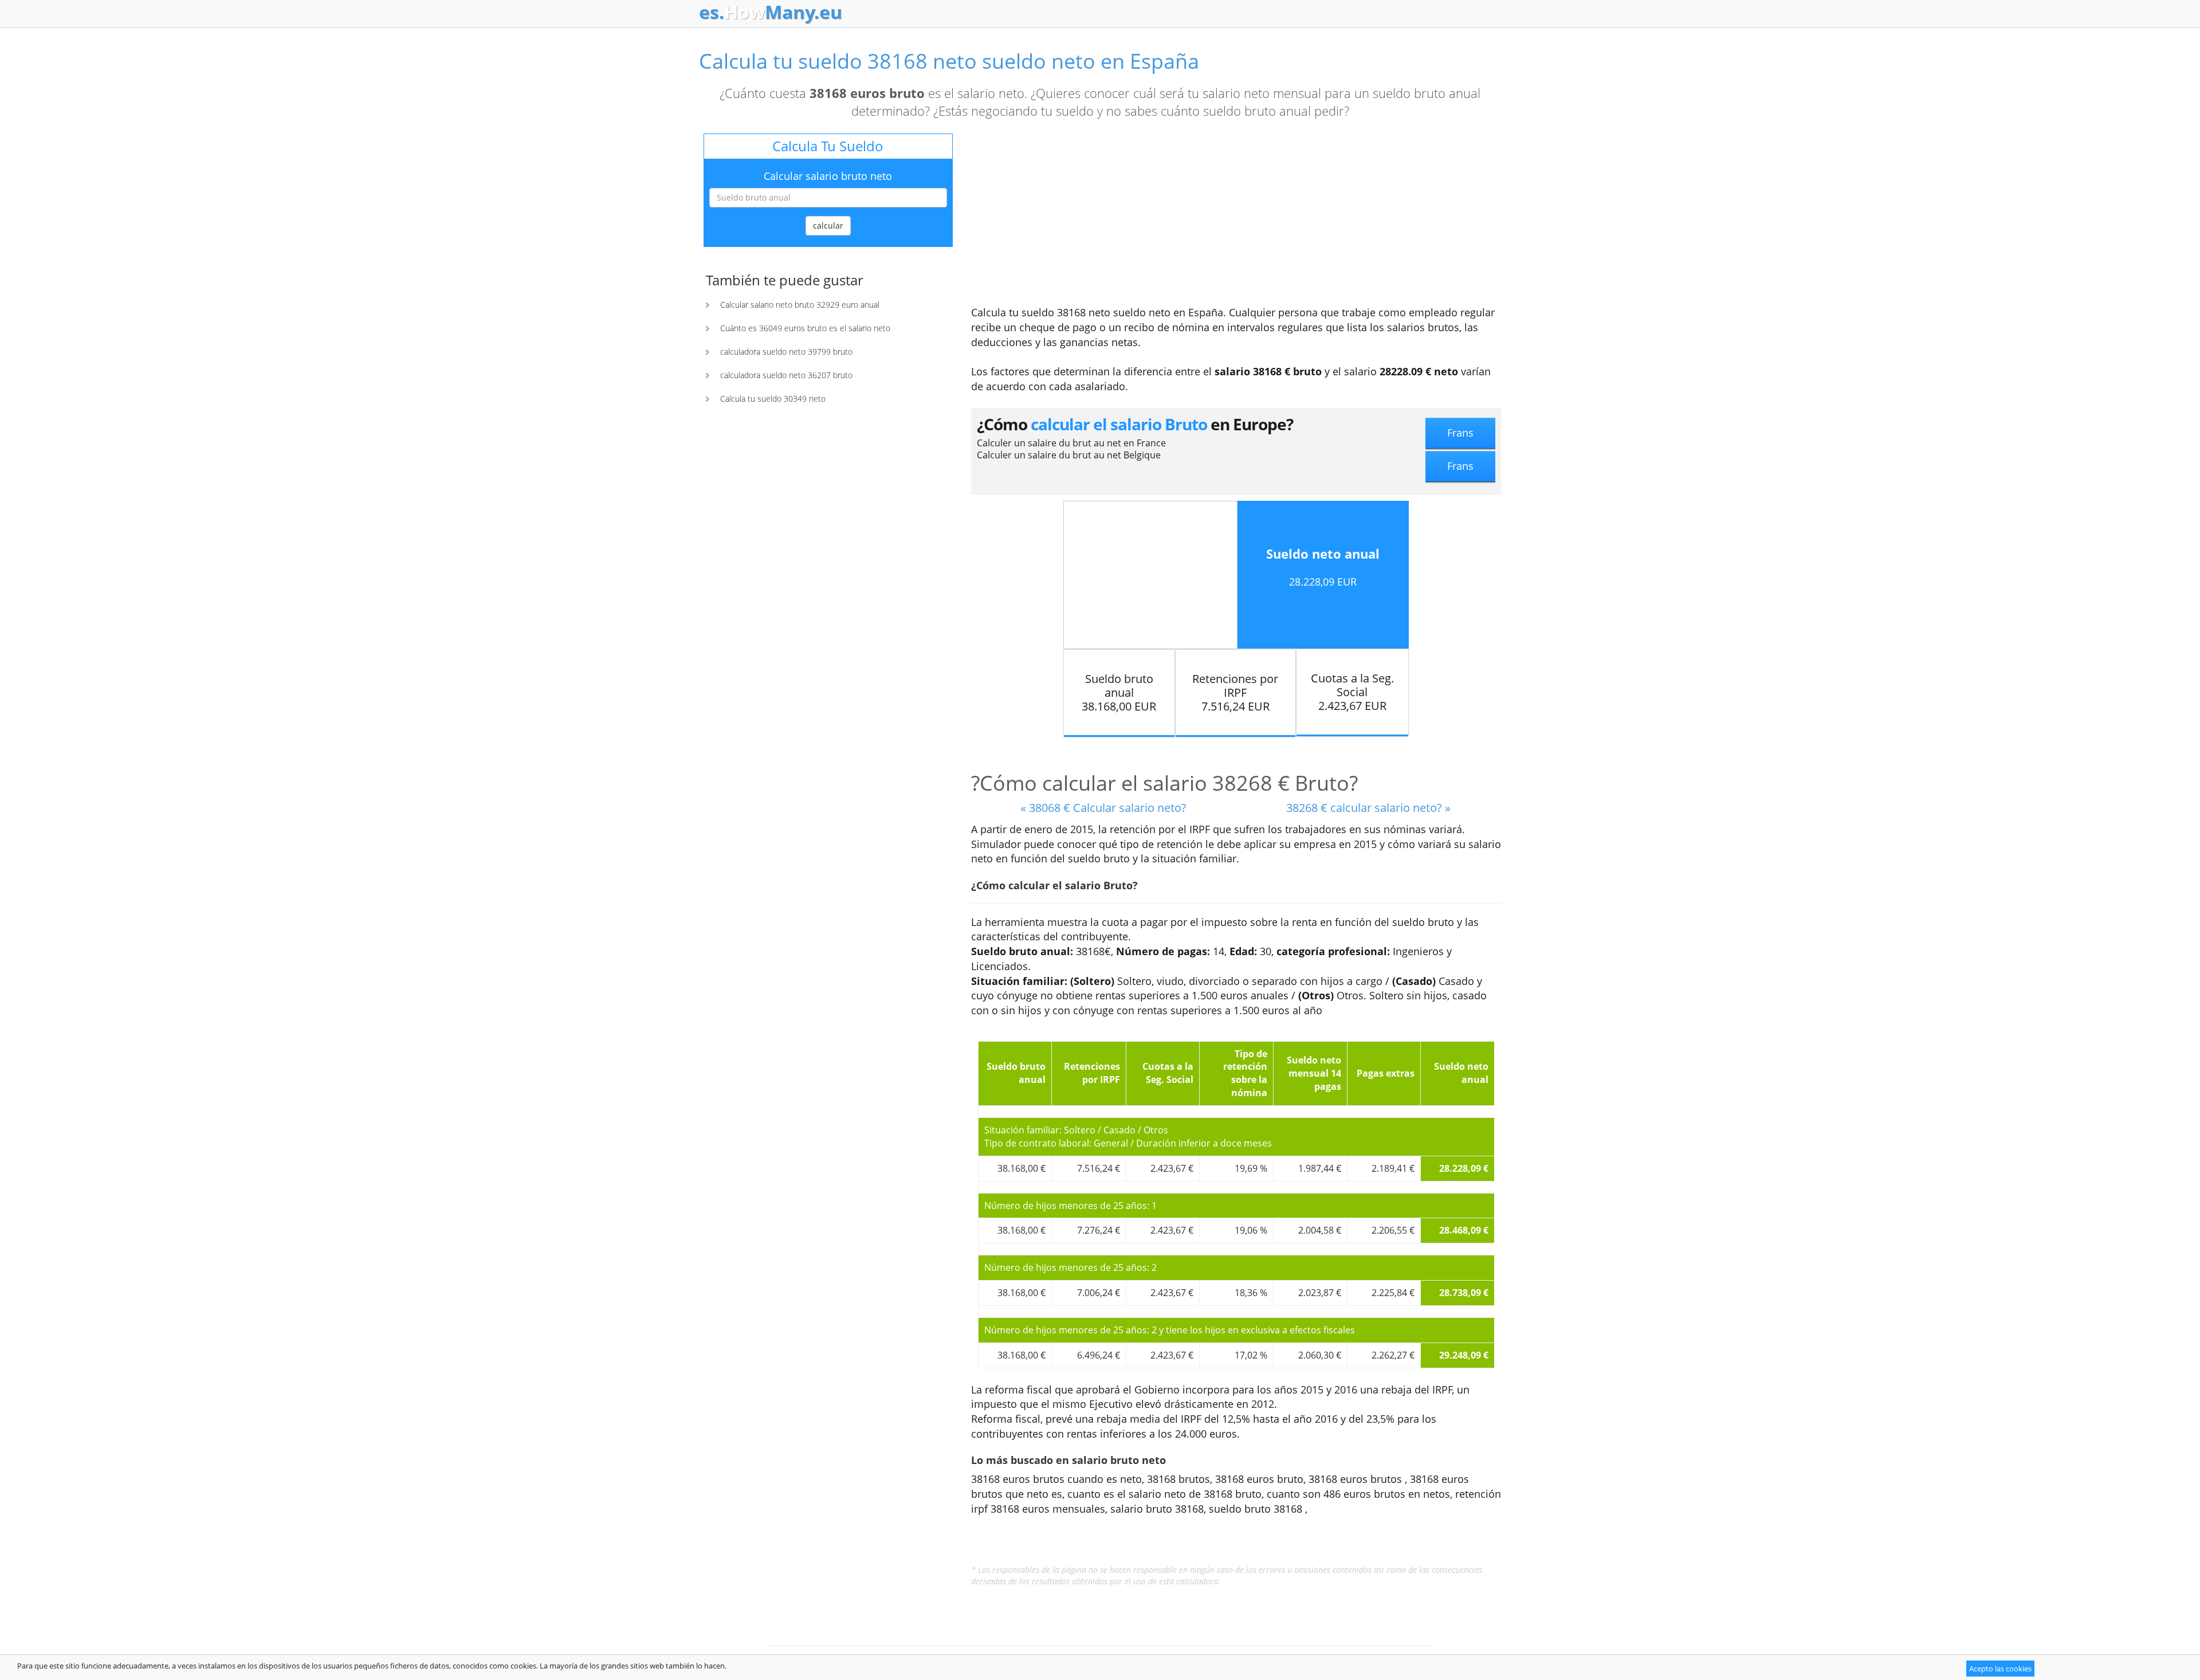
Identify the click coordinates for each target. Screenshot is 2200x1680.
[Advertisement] (1236, 219)
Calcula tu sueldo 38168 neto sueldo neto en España (949, 61)
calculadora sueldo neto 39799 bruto (786, 352)
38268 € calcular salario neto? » (1368, 808)
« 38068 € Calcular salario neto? (1103, 808)
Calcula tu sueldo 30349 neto (773, 399)
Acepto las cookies (2000, 1669)
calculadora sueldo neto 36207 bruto (786, 375)
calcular (828, 225)
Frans (1460, 433)
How (771, 12)
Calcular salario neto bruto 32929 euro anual (800, 305)
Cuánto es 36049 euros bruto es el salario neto (805, 328)
